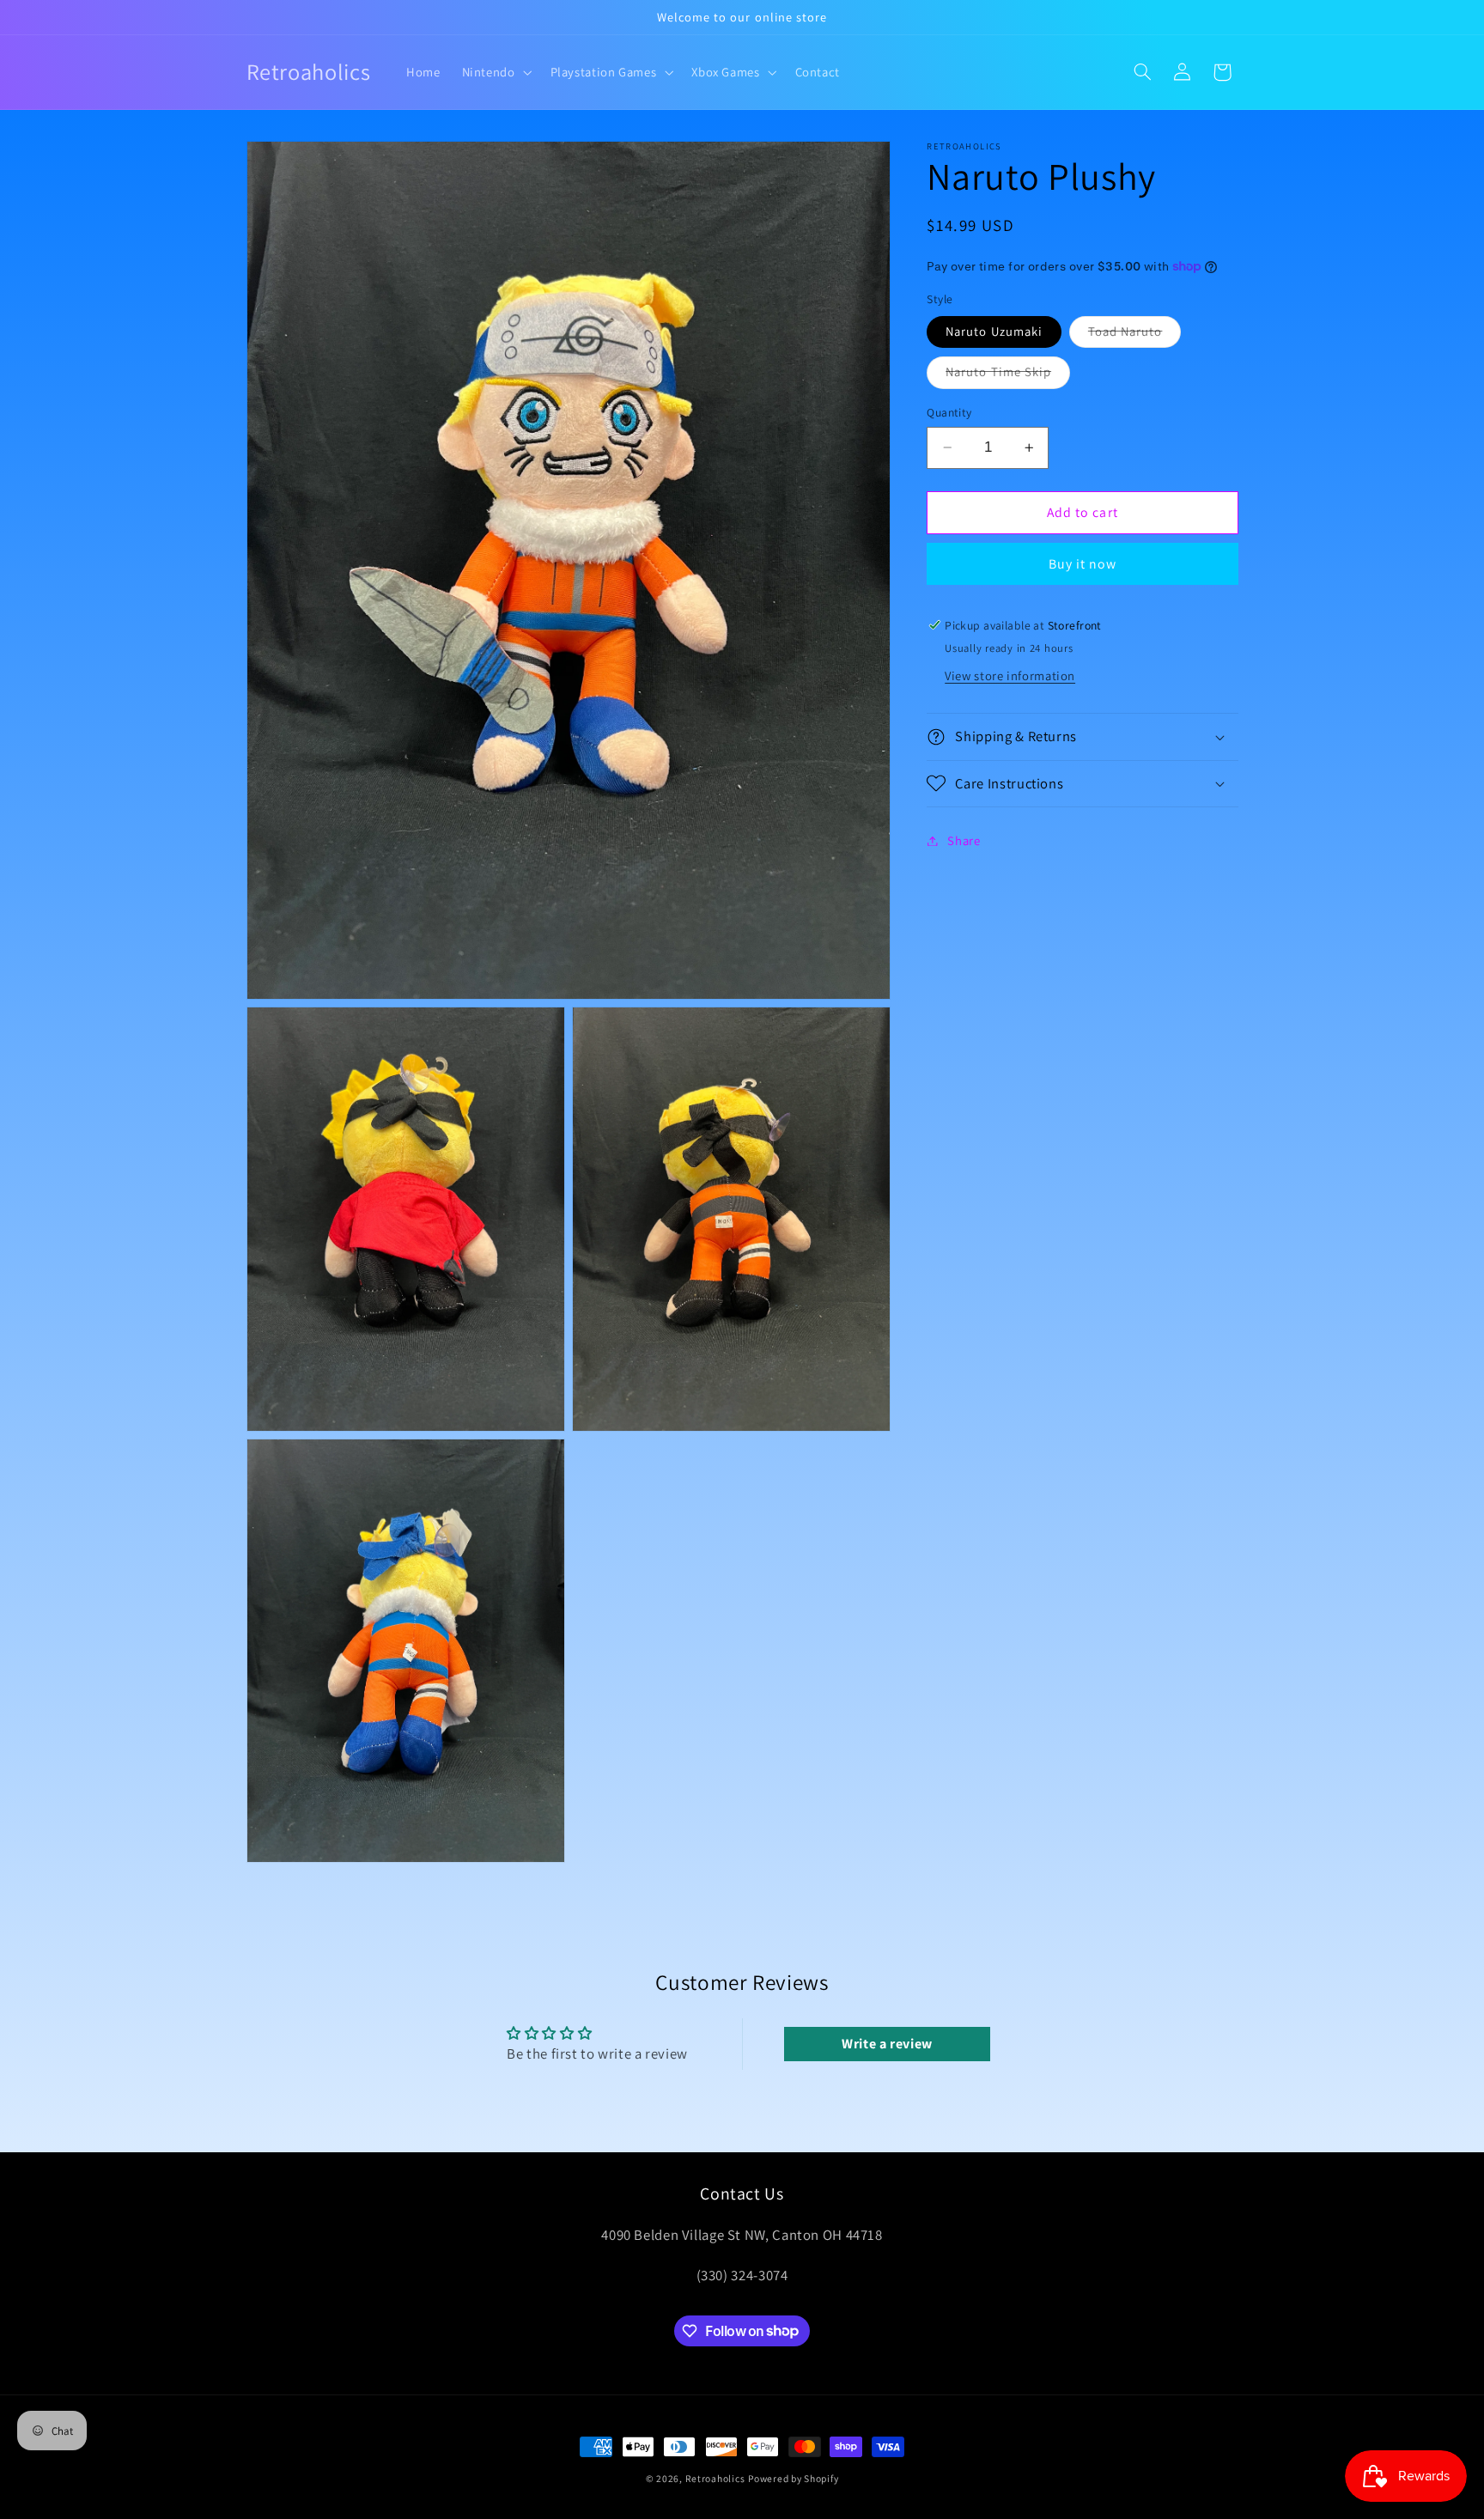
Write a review (887, 2044)
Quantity (949, 412)
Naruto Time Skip (1008, 375)
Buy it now (1083, 563)
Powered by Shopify (793, 2478)
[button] (495, 72)
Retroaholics (715, 2478)
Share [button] (964, 840)
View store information (1010, 675)
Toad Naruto (1135, 335)
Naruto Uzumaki (994, 331)
